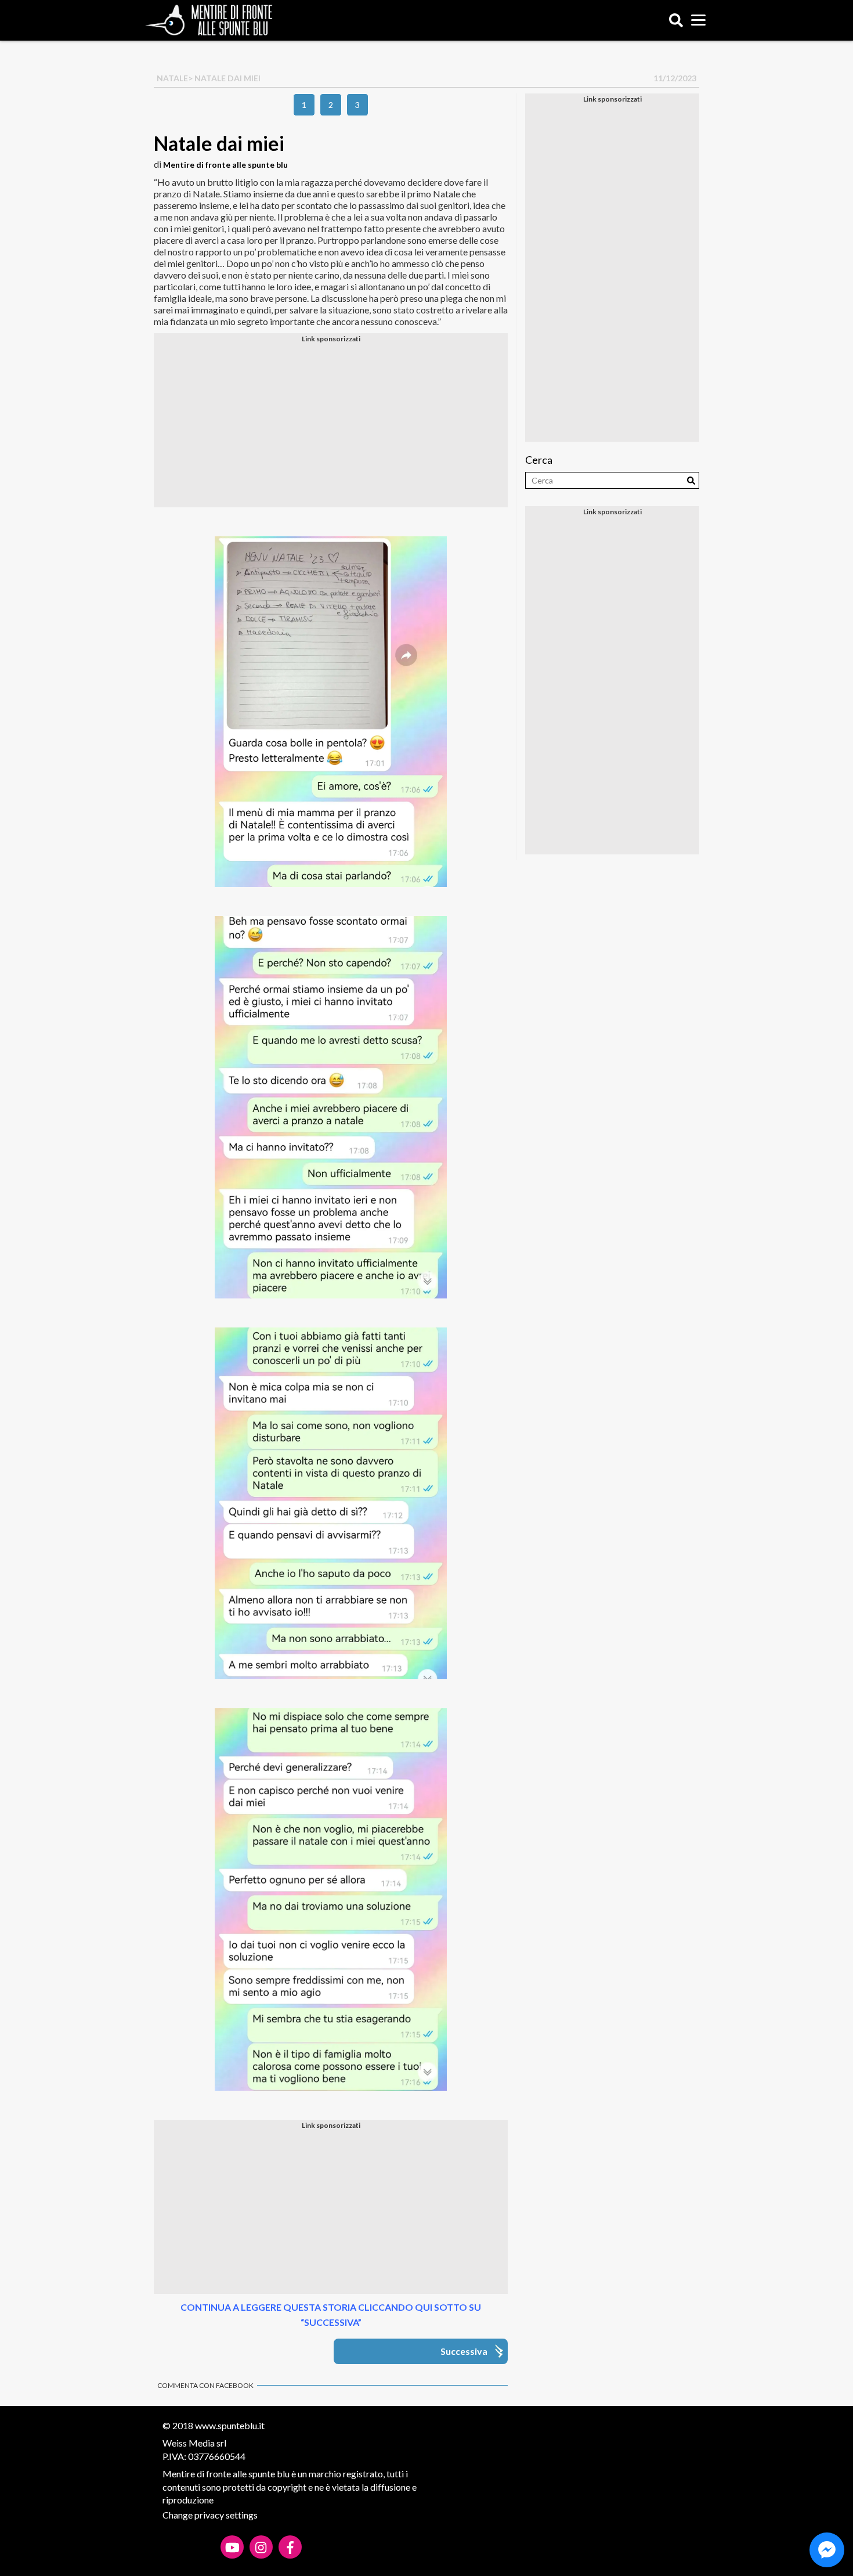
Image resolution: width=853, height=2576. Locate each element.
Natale (172, 78)
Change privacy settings (210, 2515)
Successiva (464, 2351)
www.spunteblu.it (230, 2425)
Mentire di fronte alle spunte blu (225, 165)
